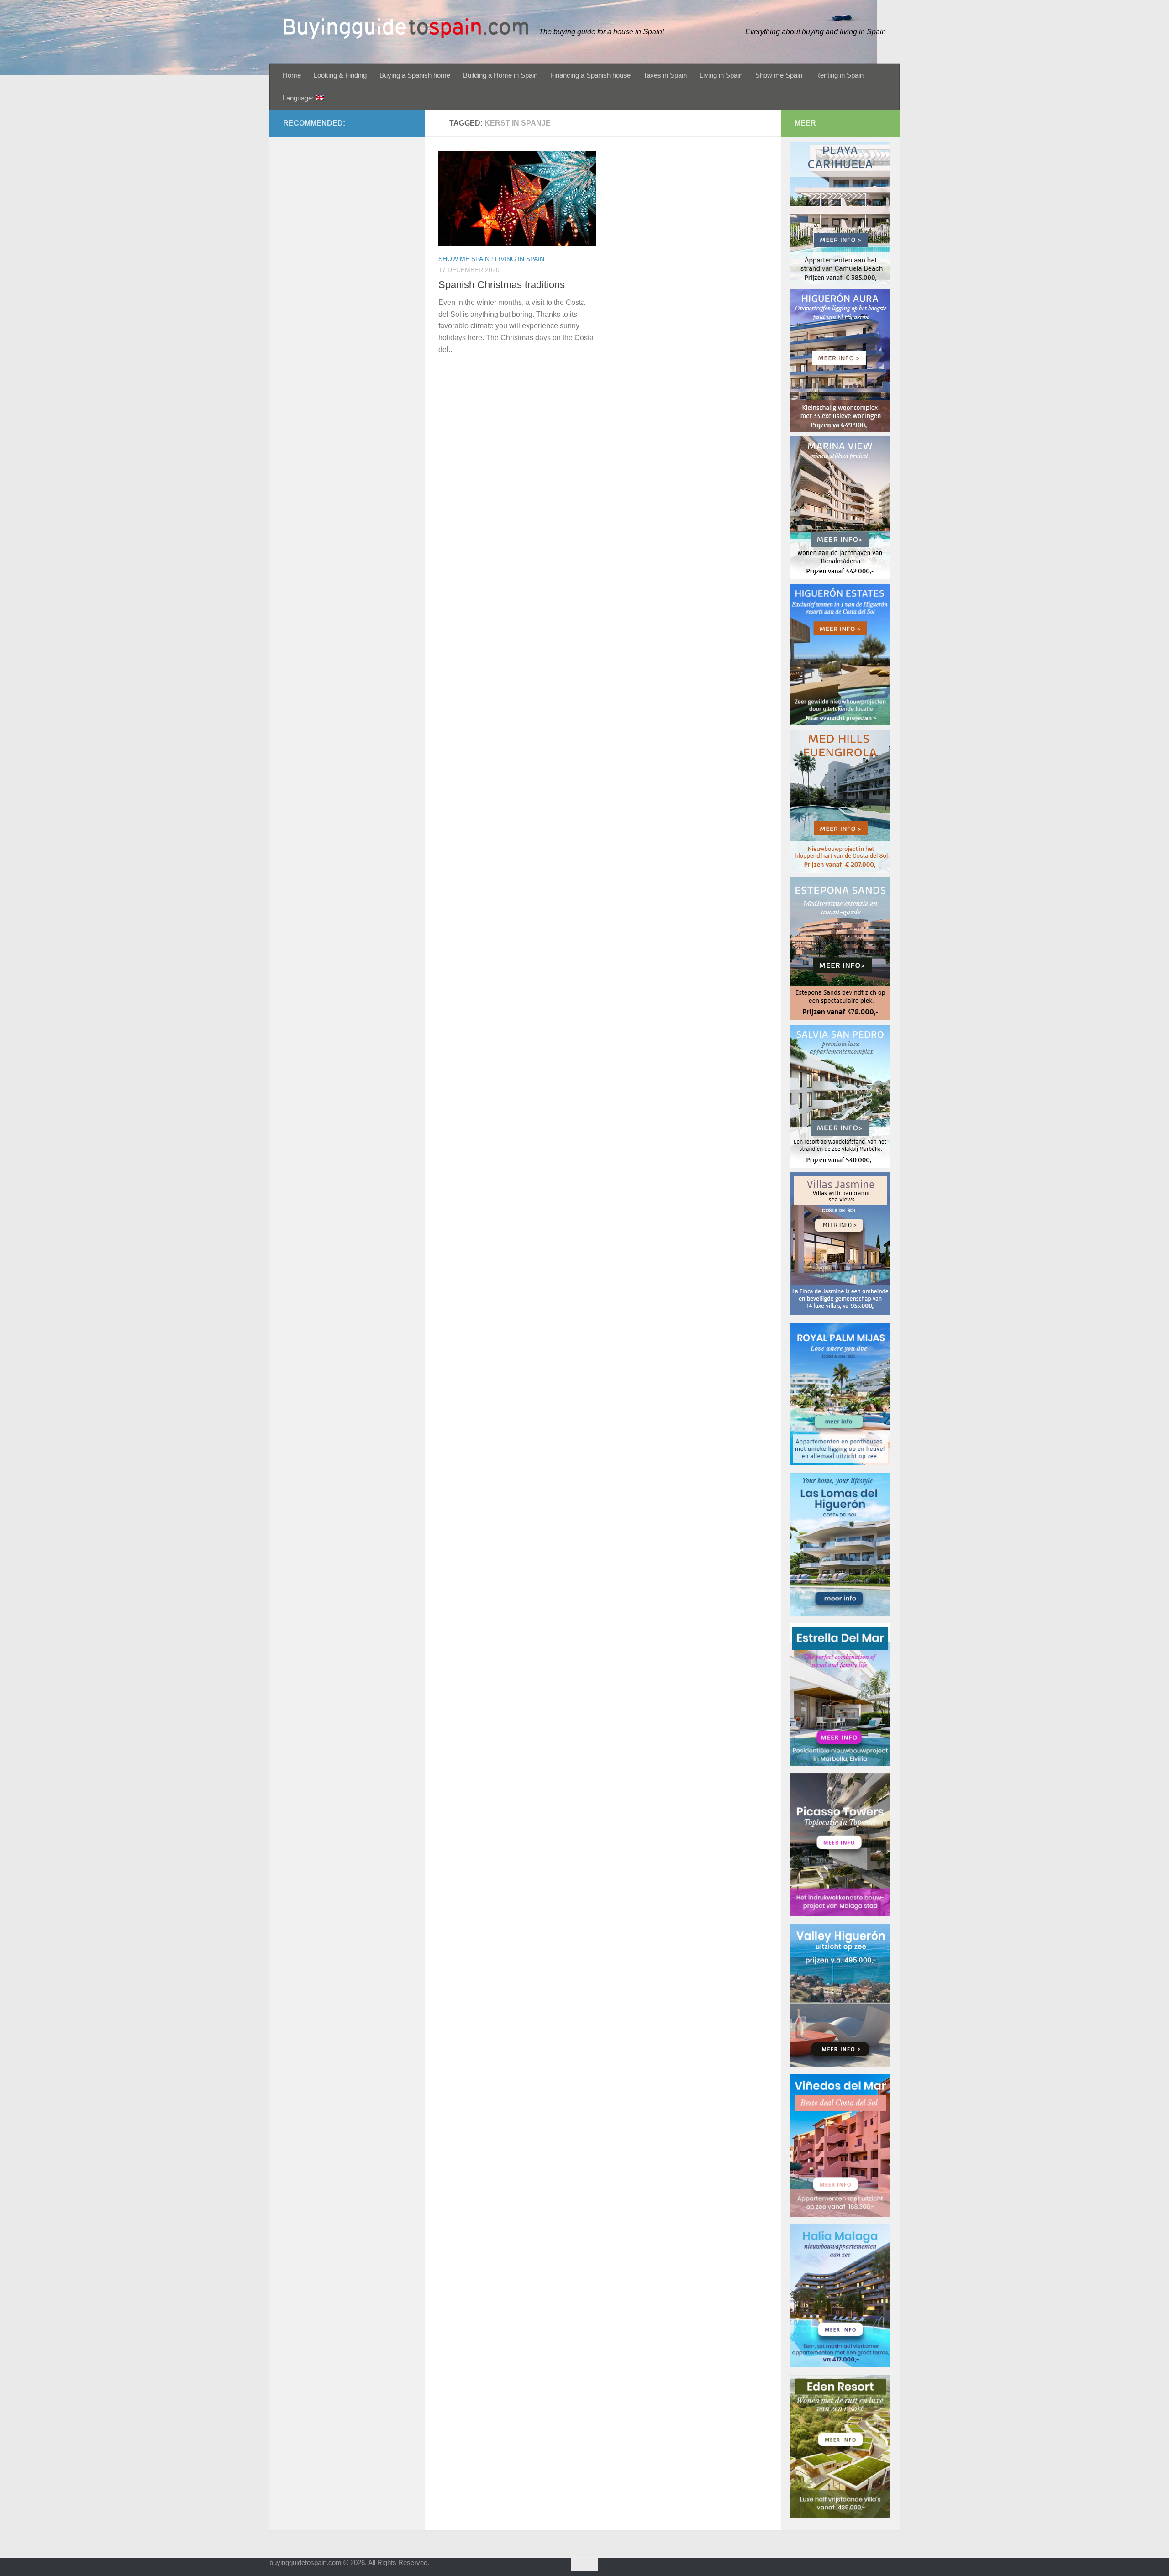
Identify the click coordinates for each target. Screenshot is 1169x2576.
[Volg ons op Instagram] (893, 2569)
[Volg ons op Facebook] (877, 2569)
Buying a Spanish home (415, 75)
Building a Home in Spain (500, 75)
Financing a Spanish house (590, 75)
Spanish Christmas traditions (502, 285)
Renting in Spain (839, 75)
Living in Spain (721, 75)
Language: (299, 98)
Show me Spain (779, 75)
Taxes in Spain (665, 75)
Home (292, 75)
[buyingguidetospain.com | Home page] (406, 29)
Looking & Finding (340, 75)
